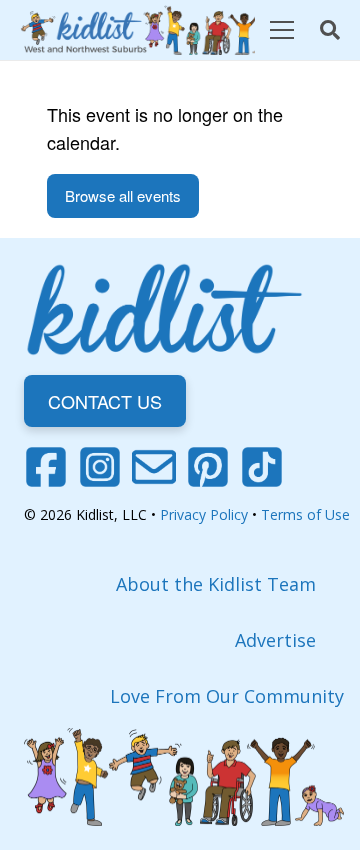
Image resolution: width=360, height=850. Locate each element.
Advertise (275, 640)
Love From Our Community (227, 696)
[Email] (154, 467)
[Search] (330, 30)
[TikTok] (262, 467)
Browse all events (123, 195)
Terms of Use (305, 514)
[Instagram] (100, 467)
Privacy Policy (204, 514)
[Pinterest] (208, 467)
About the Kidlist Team (216, 584)
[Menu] (281, 30)
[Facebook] (46, 467)
